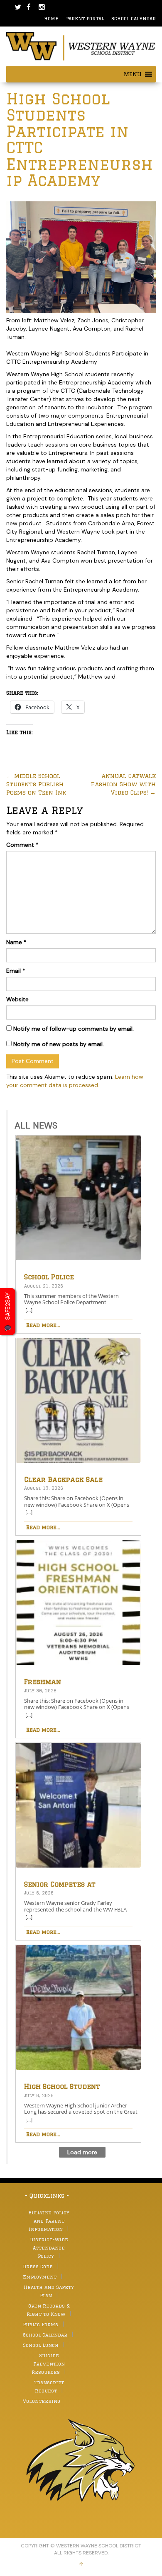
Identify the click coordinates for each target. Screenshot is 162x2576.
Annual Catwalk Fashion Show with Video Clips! (123, 784)
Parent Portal (85, 18)
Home (51, 18)
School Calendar (134, 18)
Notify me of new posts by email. (59, 1044)
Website (17, 999)
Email (16, 971)
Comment (22, 845)
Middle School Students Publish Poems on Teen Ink (36, 784)
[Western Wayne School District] (81, 46)
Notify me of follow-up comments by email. (74, 1029)
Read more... (43, 1325)
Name (16, 942)
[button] (133, 74)
